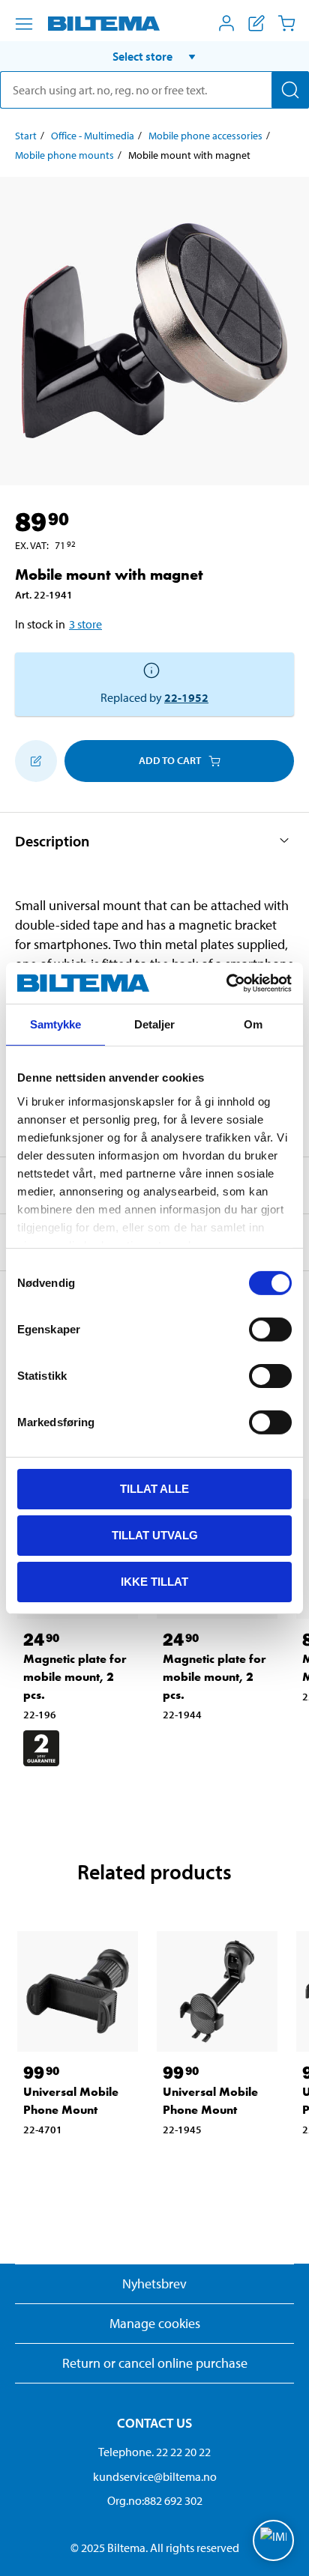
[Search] (290, 90)
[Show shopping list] (256, 23)
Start (26, 136)
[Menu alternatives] (24, 24)
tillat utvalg (155, 1535)
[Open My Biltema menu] (226, 23)
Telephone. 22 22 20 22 (154, 2452)
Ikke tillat (154, 1581)
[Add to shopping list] (36, 761)
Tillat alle (154, 1489)
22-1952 (186, 697)
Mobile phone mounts (64, 155)
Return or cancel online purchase (155, 2363)
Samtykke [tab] (56, 1024)
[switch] (270, 1330)
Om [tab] (253, 1024)
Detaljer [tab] (155, 1024)
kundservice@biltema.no (155, 2476)
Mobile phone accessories (205, 136)
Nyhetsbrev (154, 2283)
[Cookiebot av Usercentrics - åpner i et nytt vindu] (226, 983)
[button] (154, 56)
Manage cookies (155, 2323)
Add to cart (170, 760)
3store (85, 624)
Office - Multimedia (93, 136)
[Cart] (286, 23)
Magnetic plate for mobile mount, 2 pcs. (75, 1677)
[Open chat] (273, 2540)
